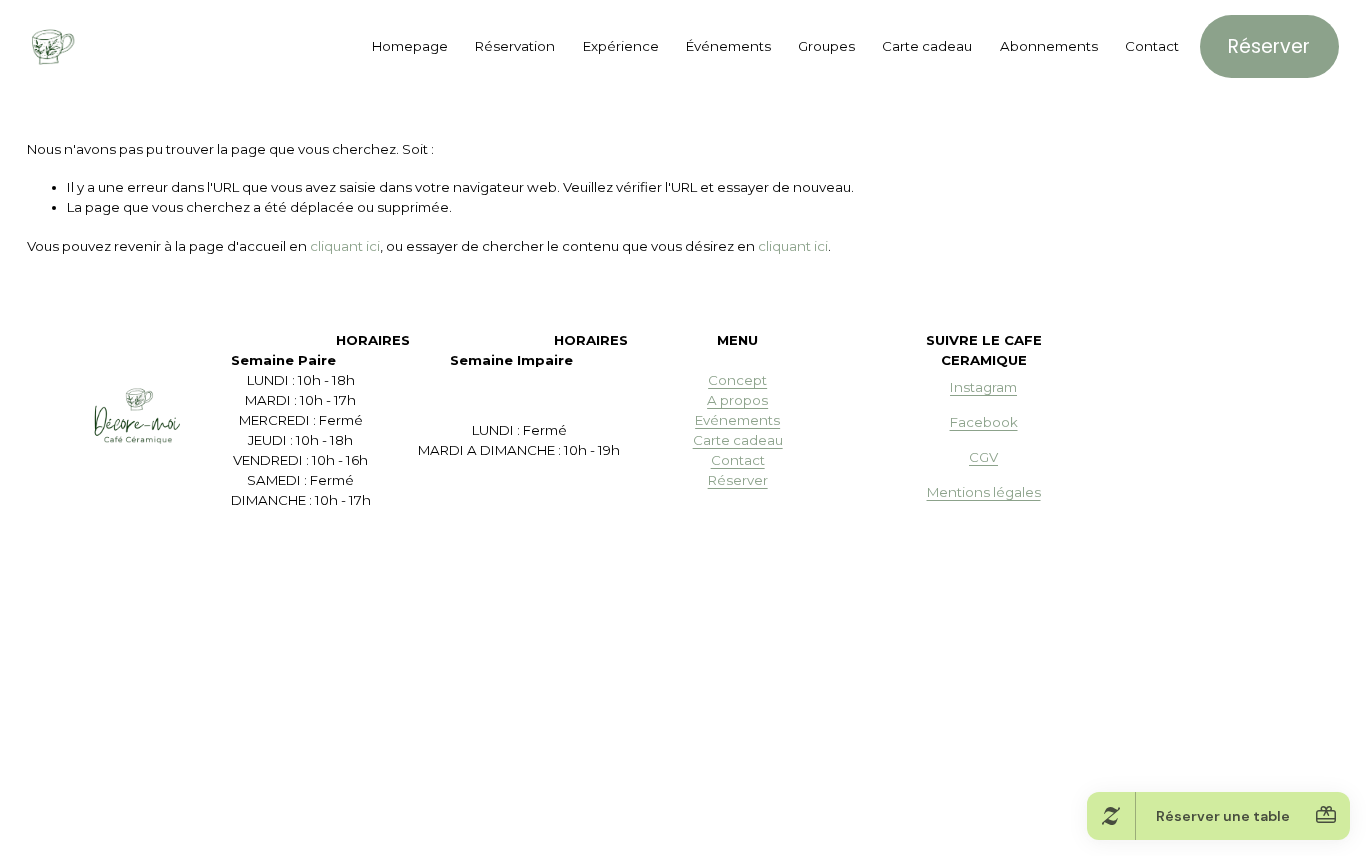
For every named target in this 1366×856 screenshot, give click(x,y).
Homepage (410, 46)
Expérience (621, 46)
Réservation (515, 46)
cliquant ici (345, 246)
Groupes (826, 46)
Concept (737, 380)
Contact (1152, 46)
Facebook (984, 422)
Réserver (1269, 46)
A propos (737, 400)
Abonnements (1049, 46)
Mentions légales (984, 492)
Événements (728, 46)
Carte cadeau (927, 46)
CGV (983, 457)
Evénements (737, 420)
